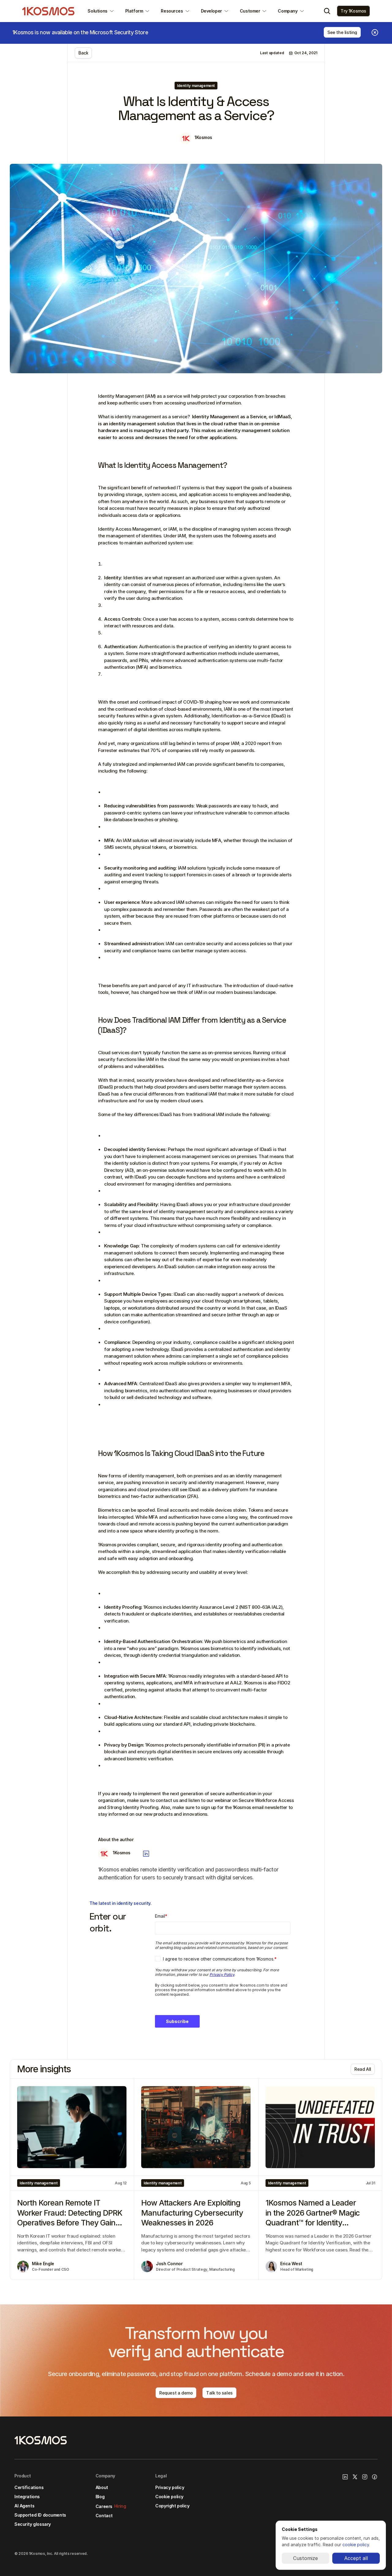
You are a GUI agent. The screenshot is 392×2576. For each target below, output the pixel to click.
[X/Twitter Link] (355, 2477)
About (102, 2487)
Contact (104, 2516)
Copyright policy (172, 2506)
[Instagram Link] (365, 2477)
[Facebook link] (375, 2477)
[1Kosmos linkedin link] (345, 2477)
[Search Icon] (327, 11)
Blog (100, 2497)
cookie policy (356, 2545)
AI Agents (24, 2506)
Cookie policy (169, 2497)
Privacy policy (170, 2487)
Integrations (27, 2497)
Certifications (29, 2487)
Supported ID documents (40, 2515)
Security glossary (33, 2524)
